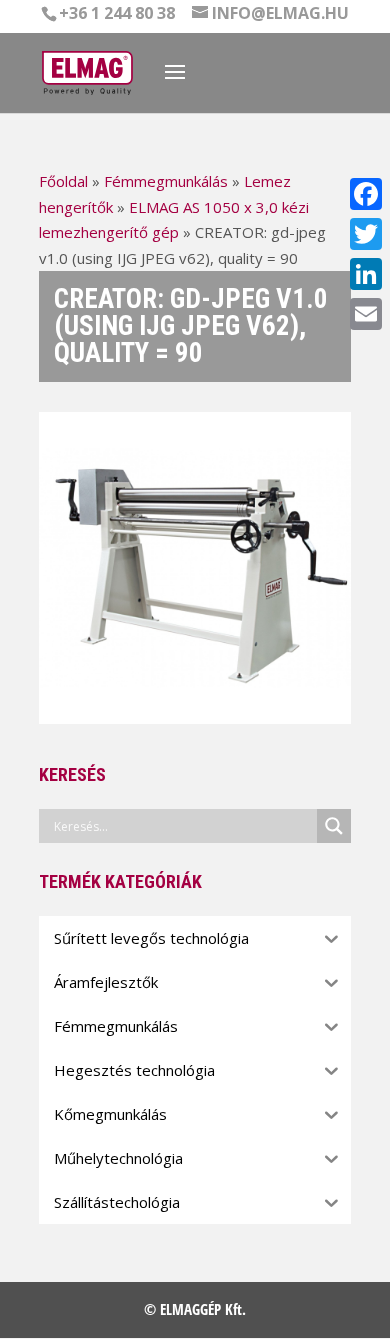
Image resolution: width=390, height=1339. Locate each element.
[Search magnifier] (334, 826)
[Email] (366, 314)
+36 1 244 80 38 (117, 13)
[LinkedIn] (366, 274)
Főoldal (63, 181)
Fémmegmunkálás (166, 181)
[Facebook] (366, 194)
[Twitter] (366, 234)
